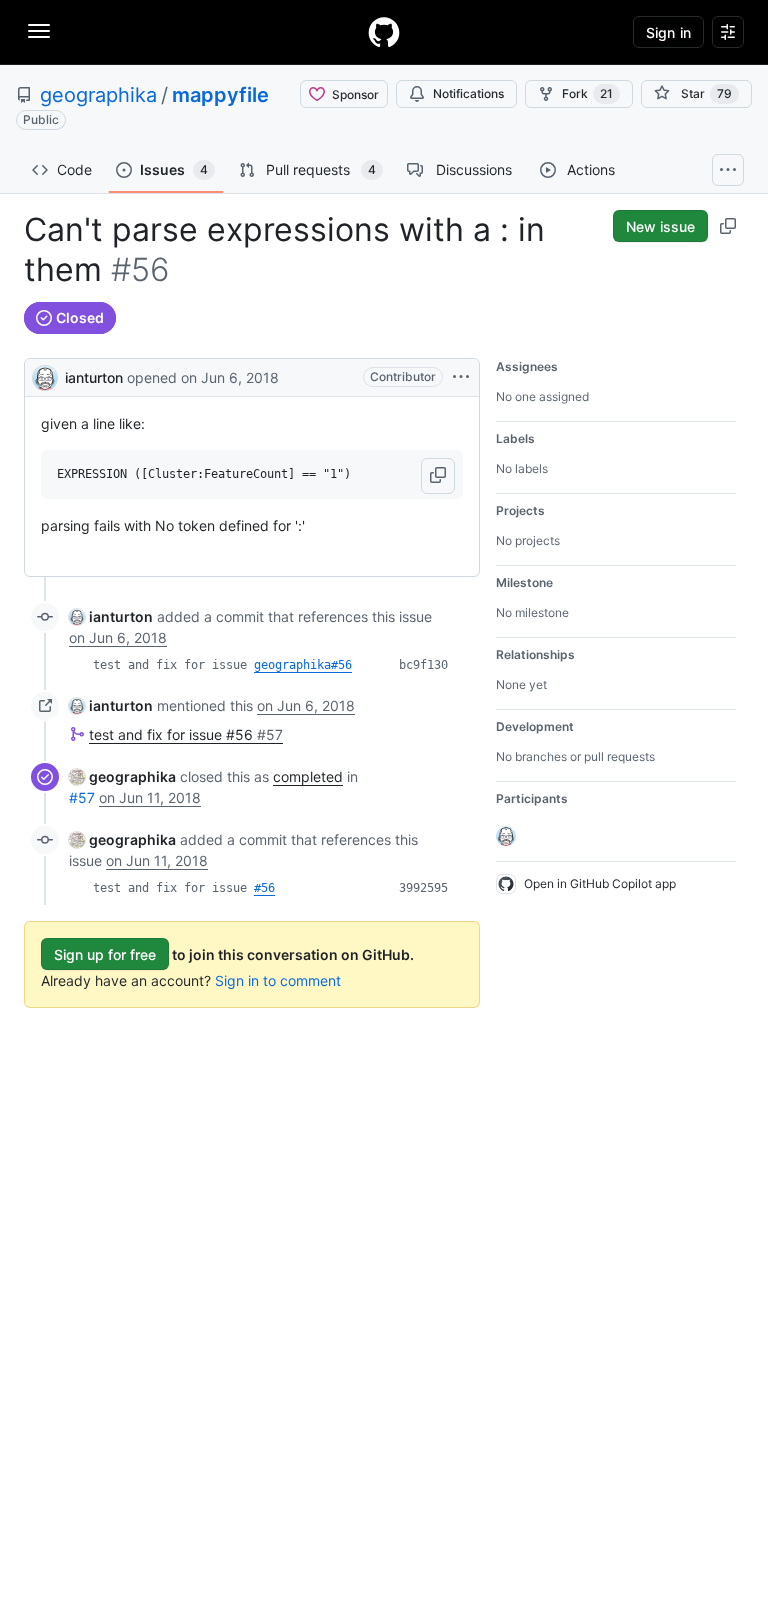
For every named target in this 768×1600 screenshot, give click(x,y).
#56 (264, 888)
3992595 (423, 888)
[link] (111, 616)
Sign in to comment (278, 980)
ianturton (94, 377)
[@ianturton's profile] (45, 375)
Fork (587, 93)
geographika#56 (303, 665)
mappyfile (220, 95)
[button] (438, 476)
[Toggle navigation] (39, 31)
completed (308, 776)
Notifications (468, 93)
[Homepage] (384, 32)
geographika (98, 95)
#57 (82, 797)
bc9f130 (423, 665)
